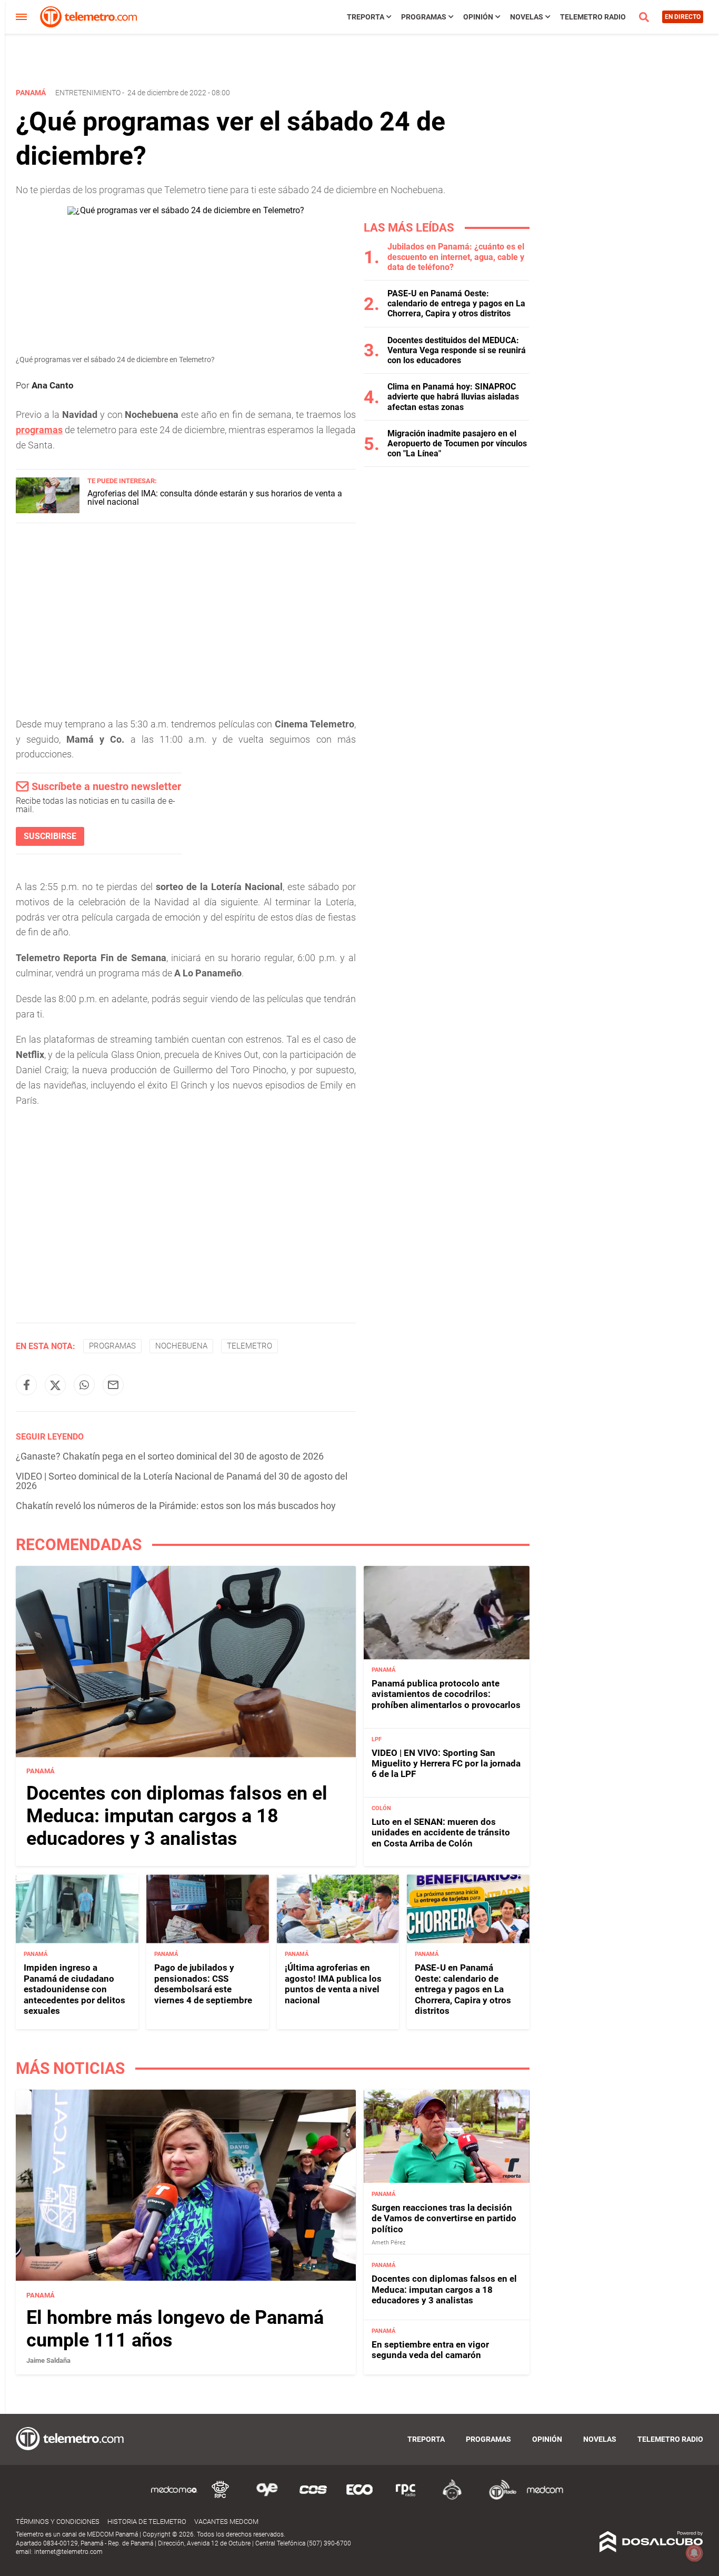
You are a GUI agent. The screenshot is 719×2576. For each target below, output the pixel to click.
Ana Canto (53, 385)
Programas (424, 17)
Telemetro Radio (593, 17)
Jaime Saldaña (48, 2360)
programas (39, 430)
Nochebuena (181, 1346)
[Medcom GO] (174, 2498)
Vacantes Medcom (226, 2522)
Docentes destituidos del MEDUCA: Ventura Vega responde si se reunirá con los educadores (457, 350)
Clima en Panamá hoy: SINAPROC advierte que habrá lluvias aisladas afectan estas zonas (453, 397)
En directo (683, 17)
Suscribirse (50, 836)
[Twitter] (55, 1385)
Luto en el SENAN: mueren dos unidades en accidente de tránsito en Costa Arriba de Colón (441, 1833)
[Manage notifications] (694, 2553)
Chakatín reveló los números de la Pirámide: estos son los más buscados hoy (176, 1506)
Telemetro (249, 1346)
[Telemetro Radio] (498, 2498)
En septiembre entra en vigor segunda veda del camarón (430, 2350)
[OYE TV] (267, 2498)
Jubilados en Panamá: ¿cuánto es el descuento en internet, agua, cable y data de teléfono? (456, 257)
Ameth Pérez (388, 2243)
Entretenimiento (88, 93)
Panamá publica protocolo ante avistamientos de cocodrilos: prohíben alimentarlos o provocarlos (446, 1695)
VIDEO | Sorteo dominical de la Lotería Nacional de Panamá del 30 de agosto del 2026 (182, 1481)
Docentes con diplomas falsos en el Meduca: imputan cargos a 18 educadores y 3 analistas (177, 1816)
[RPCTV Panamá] (221, 2498)
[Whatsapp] (84, 1385)
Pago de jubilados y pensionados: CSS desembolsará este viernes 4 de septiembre (203, 1984)
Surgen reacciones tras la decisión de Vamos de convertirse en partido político (444, 2218)
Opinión (478, 17)
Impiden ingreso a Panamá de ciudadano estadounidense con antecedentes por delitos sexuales (74, 1989)
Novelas (527, 17)
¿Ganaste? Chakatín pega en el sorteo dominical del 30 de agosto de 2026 (170, 1456)
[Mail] (113, 1385)
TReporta (366, 17)
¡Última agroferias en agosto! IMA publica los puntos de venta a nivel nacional (333, 1984)
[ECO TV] (359, 2498)
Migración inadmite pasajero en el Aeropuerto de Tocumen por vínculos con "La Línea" (457, 443)
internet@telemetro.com (68, 2552)
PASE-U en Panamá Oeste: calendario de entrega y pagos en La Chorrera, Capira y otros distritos (456, 303)
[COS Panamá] (313, 2498)
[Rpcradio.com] (406, 2498)
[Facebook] (26, 1385)
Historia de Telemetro (147, 2522)
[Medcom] (545, 2498)
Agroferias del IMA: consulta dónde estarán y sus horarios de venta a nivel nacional (215, 498)
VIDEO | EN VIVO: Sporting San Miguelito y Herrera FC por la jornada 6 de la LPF (446, 1764)
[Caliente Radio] (452, 2498)
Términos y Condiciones (58, 2522)
